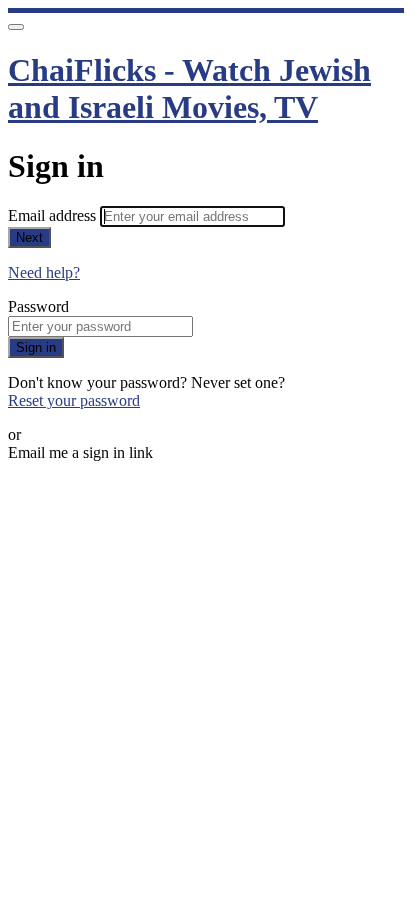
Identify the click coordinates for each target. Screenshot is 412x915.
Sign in (36, 347)
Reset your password (74, 400)
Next (29, 237)
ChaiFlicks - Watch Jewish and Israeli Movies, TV (189, 88)
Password (38, 306)
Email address (54, 215)
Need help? (44, 272)
